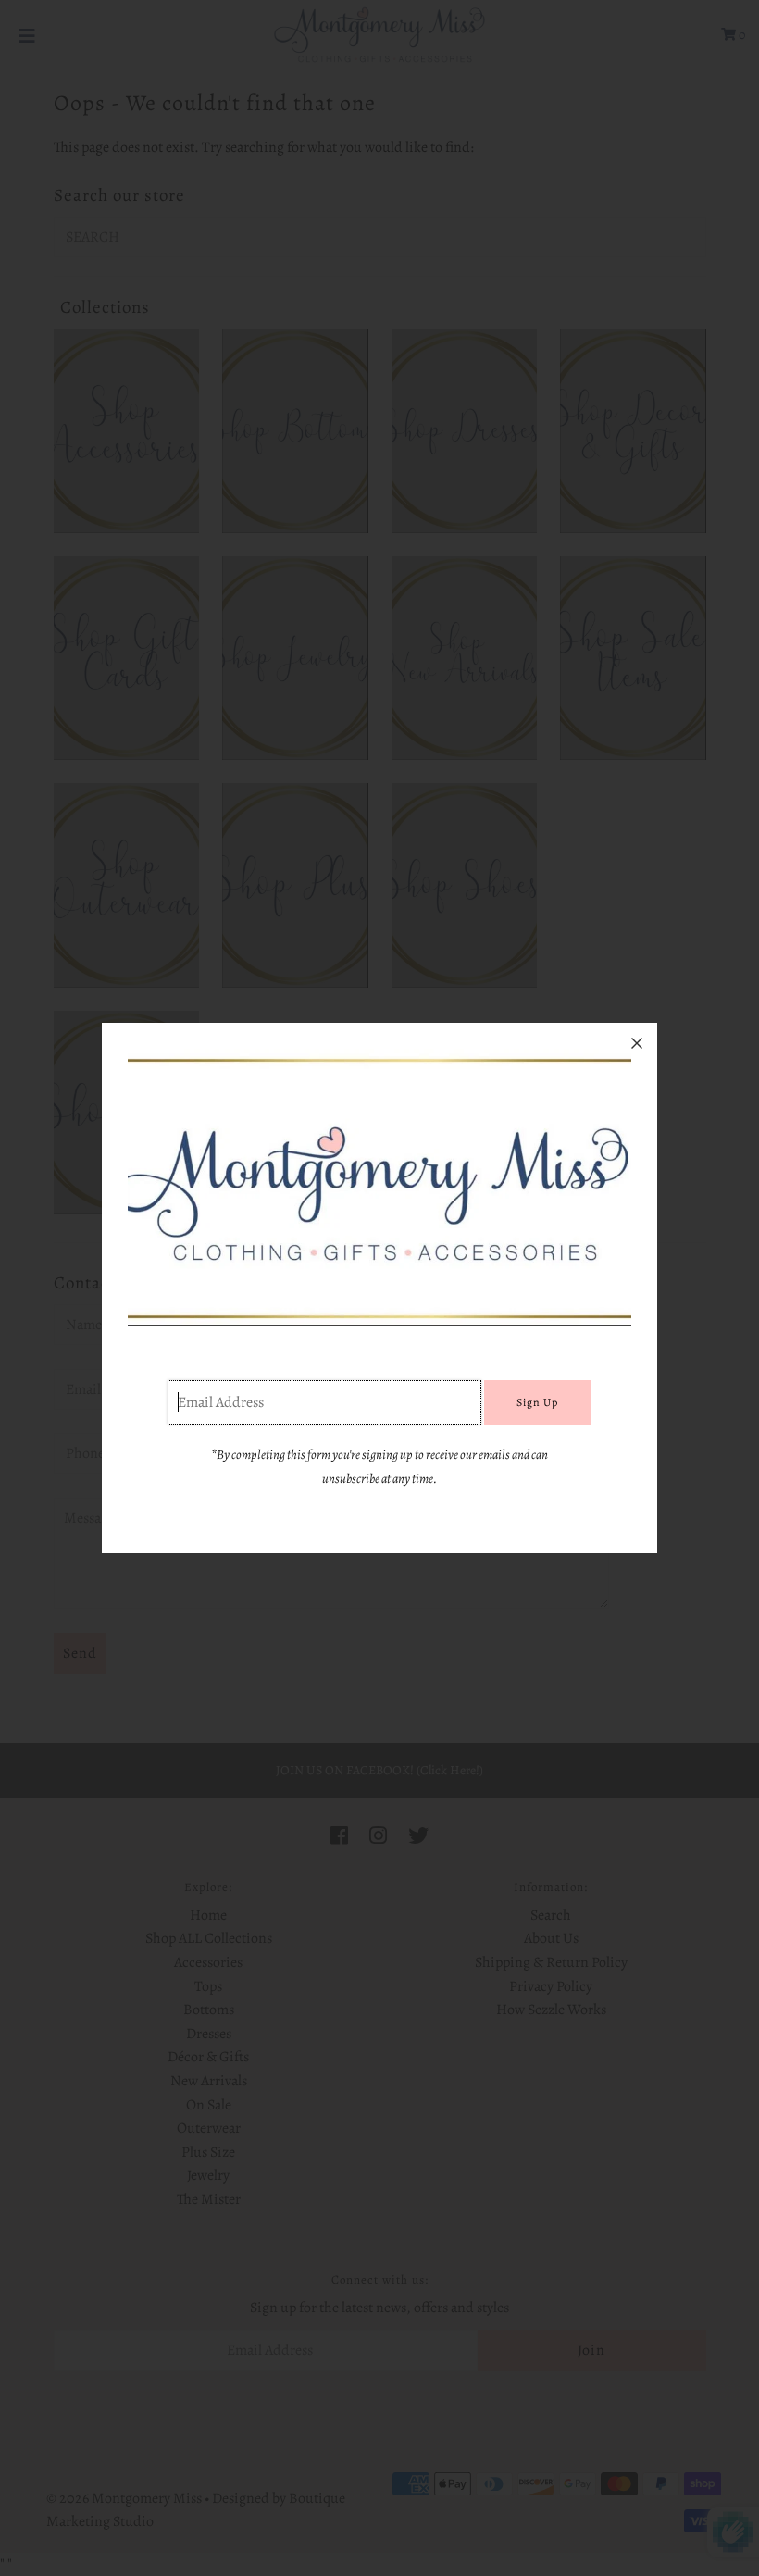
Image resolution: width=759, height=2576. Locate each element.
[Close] (637, 1043)
